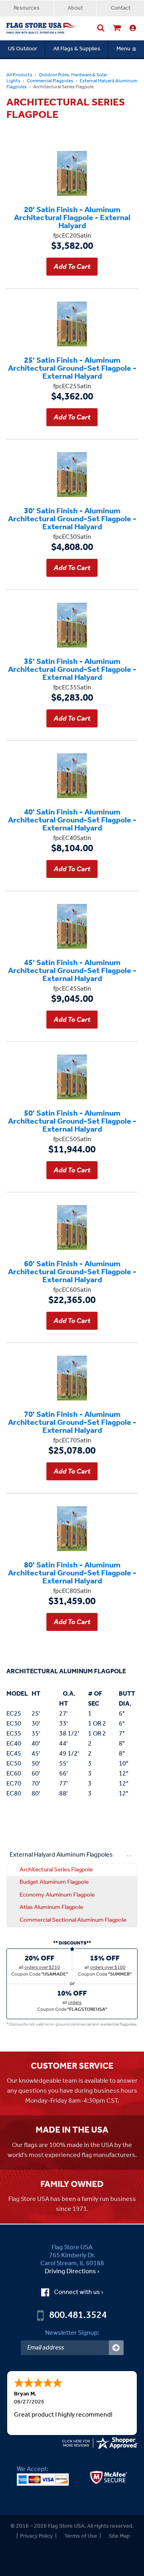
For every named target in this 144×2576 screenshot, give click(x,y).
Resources (27, 8)
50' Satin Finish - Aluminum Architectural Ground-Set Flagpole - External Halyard (72, 1121)
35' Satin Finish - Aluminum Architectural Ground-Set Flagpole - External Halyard (72, 669)
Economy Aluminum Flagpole (57, 1895)
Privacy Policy (36, 2536)
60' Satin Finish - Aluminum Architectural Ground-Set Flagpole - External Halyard (72, 1271)
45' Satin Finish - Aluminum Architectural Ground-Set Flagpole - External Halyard (72, 970)
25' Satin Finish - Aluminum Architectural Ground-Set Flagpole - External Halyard (72, 368)
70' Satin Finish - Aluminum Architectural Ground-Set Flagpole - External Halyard (72, 1422)
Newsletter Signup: (72, 2333)
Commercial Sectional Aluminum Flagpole (73, 1920)
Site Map (119, 2536)
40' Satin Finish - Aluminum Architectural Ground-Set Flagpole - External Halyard (72, 820)
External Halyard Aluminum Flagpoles (61, 1855)
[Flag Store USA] (42, 28)
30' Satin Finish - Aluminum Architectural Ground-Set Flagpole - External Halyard (72, 518)
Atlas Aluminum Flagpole (51, 1907)
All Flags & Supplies (77, 49)
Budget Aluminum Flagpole (54, 1882)
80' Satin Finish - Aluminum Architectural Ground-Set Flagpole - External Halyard (72, 1573)
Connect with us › (79, 2292)
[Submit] (116, 2348)
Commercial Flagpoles (50, 81)
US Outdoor (23, 49)
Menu (123, 49)
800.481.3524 (78, 2316)
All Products (19, 75)
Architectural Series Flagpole (56, 1870)
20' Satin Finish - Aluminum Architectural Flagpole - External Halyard (72, 217)
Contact (121, 8)
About (75, 8)
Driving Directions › (72, 2272)
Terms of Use (81, 2536)
